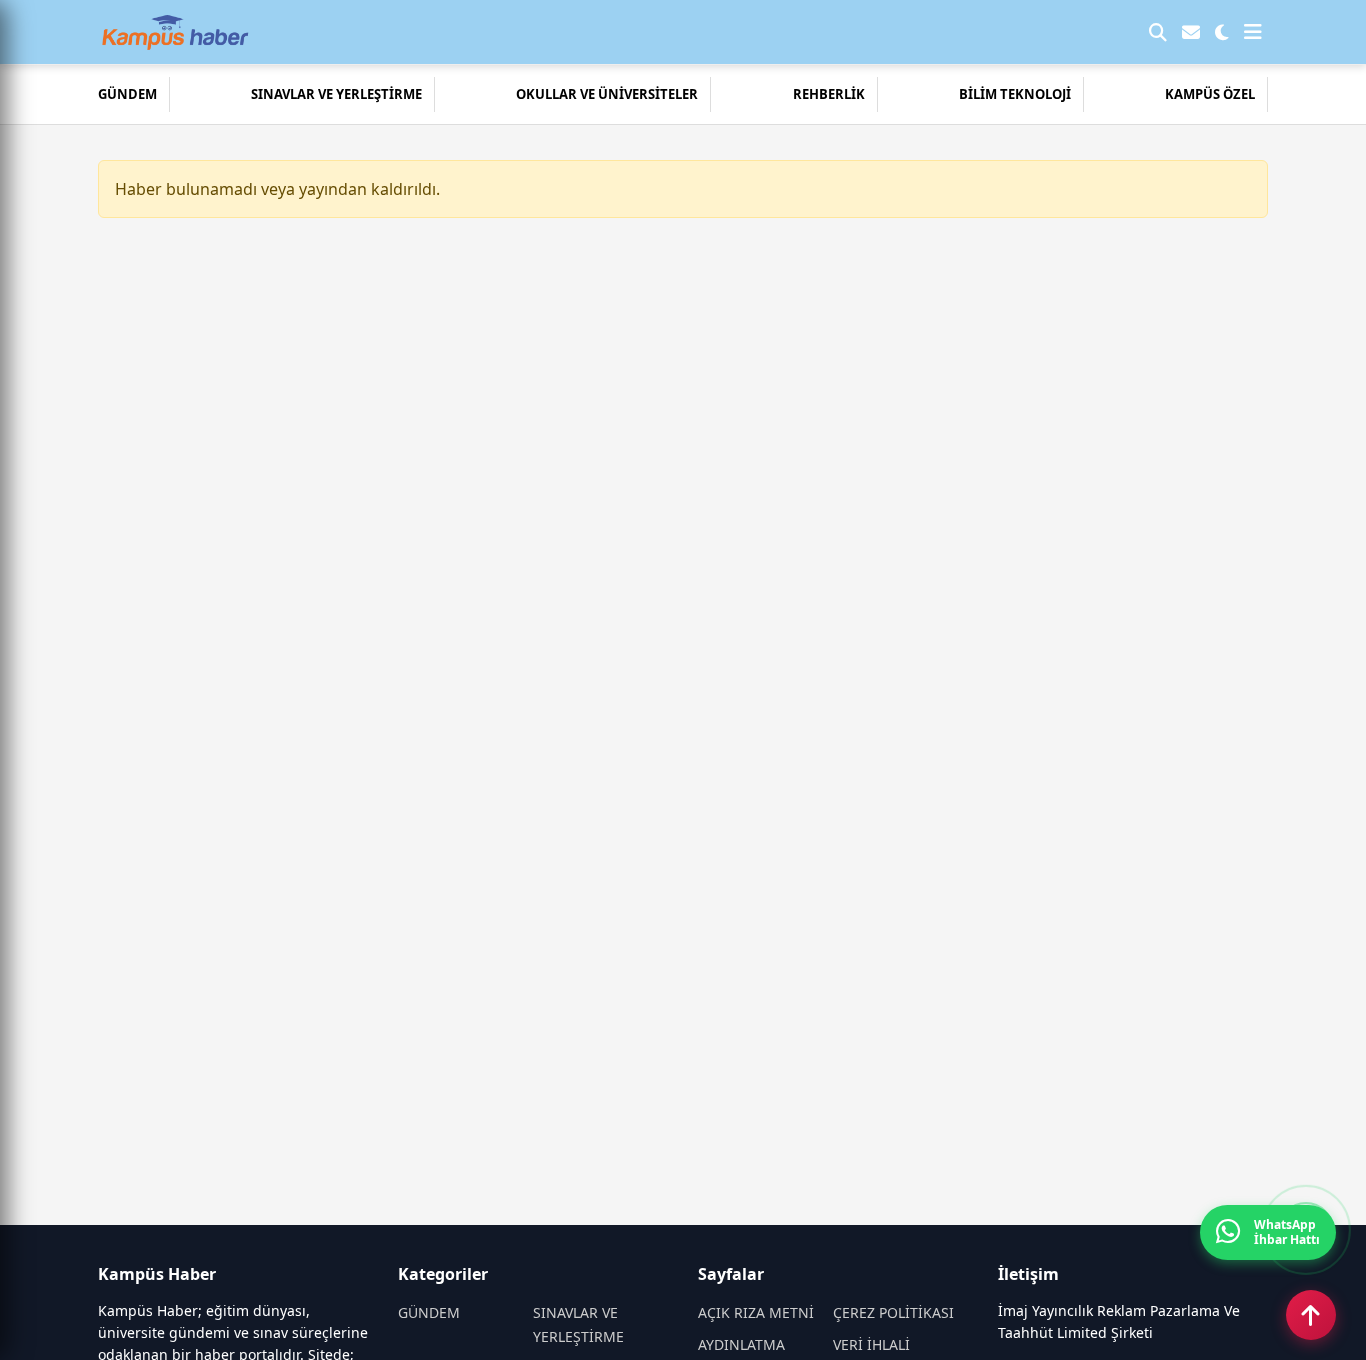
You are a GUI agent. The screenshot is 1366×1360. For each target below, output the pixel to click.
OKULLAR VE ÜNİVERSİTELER (607, 94)
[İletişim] (1191, 32)
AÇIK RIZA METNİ (756, 1312)
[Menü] (1253, 32)
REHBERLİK (829, 94)
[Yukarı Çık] (1311, 1315)
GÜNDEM (127, 94)
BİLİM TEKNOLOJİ (1015, 94)
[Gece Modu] (1222, 32)
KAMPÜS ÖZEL (1210, 94)
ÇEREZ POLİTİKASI (893, 1312)
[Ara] (1158, 32)
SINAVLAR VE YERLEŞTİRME (336, 94)
